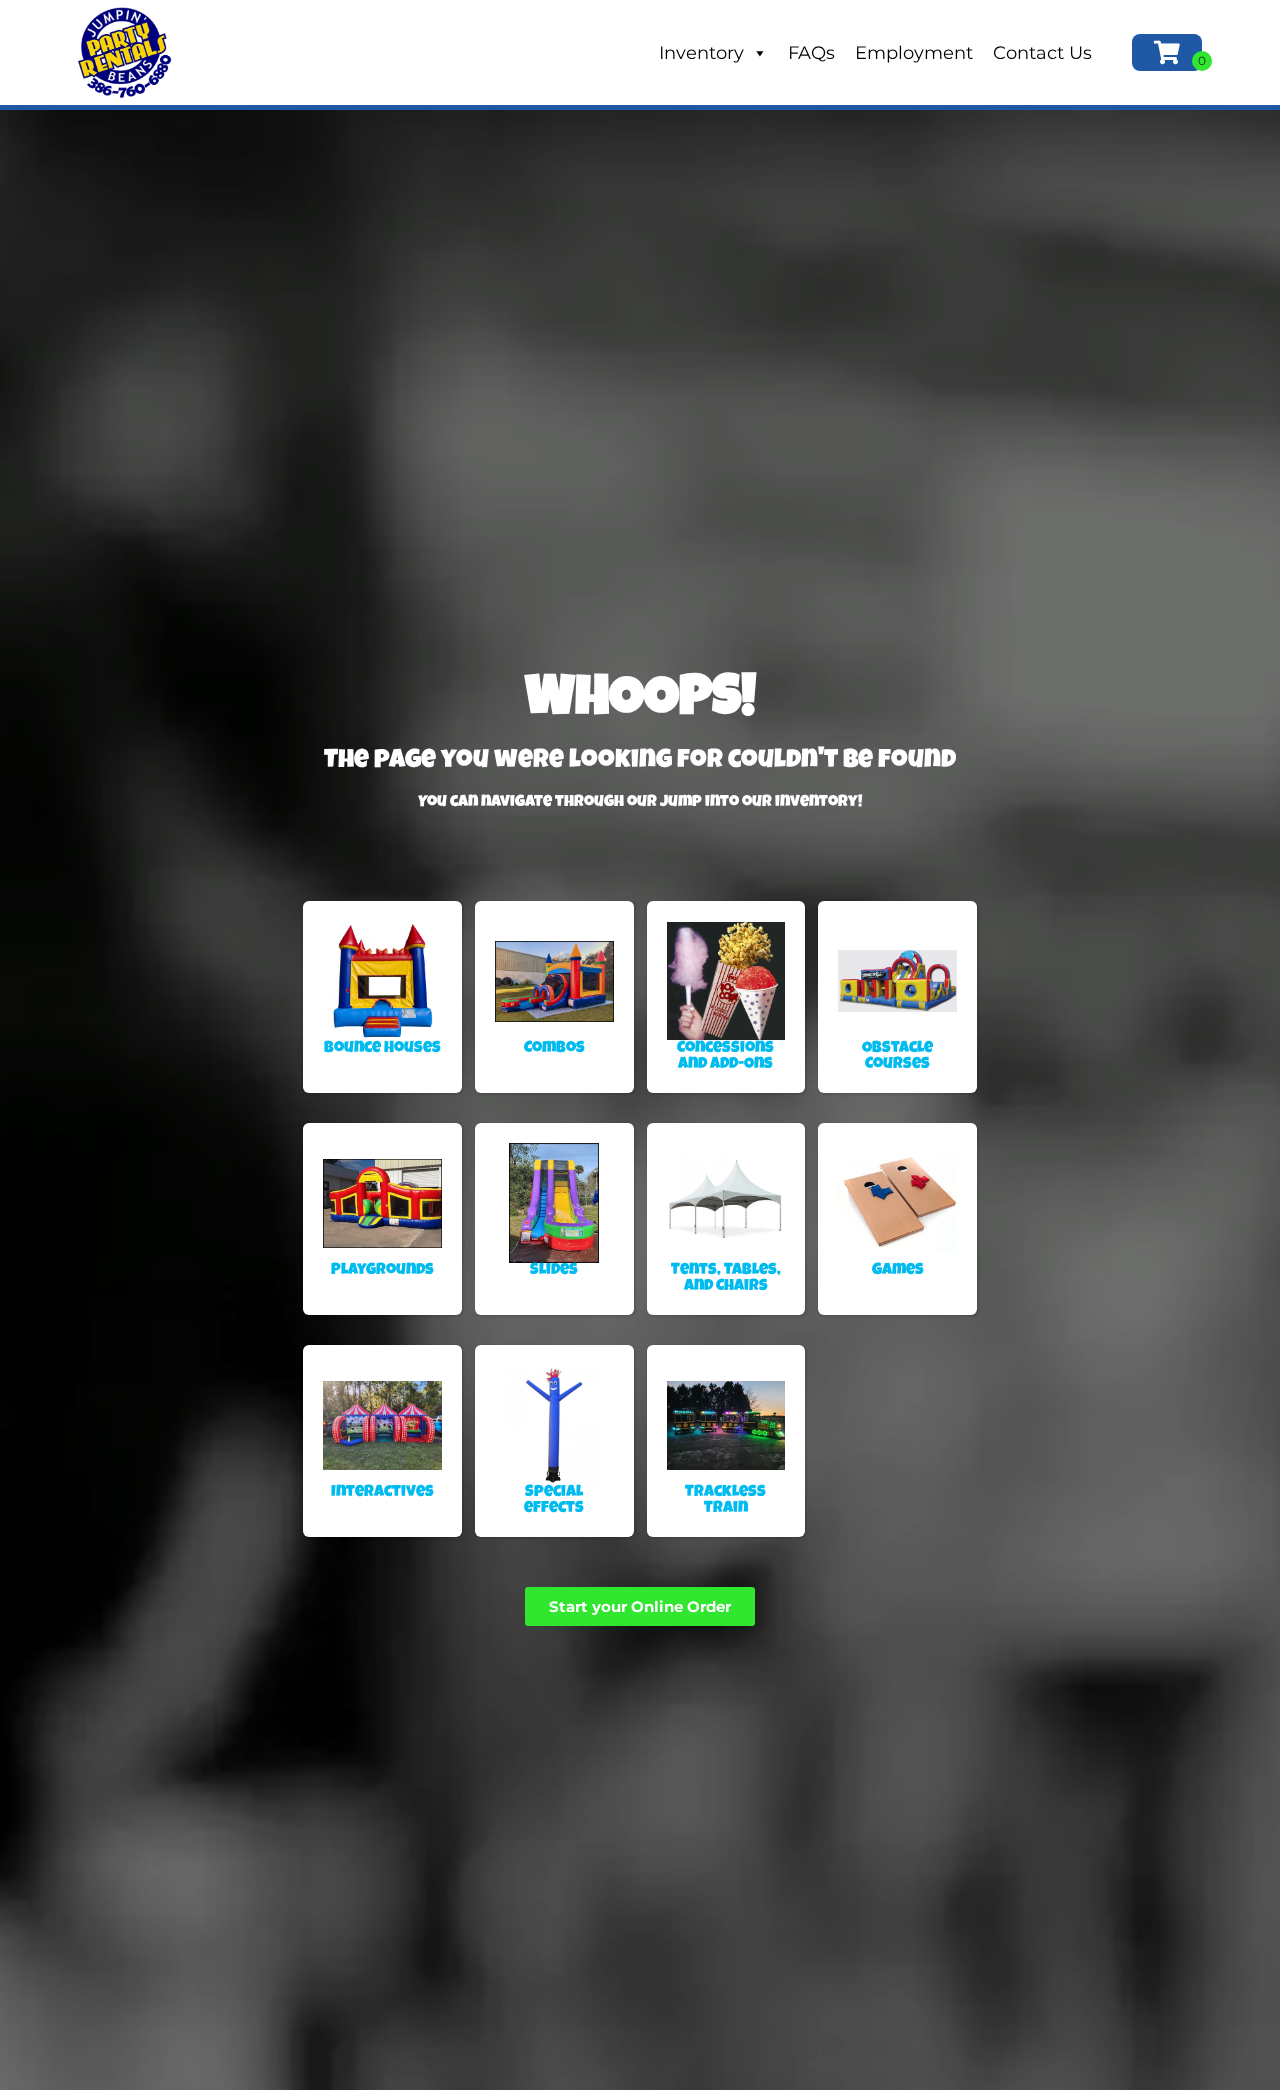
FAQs (811, 53)
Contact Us (1042, 53)
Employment (914, 53)
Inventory (701, 53)
